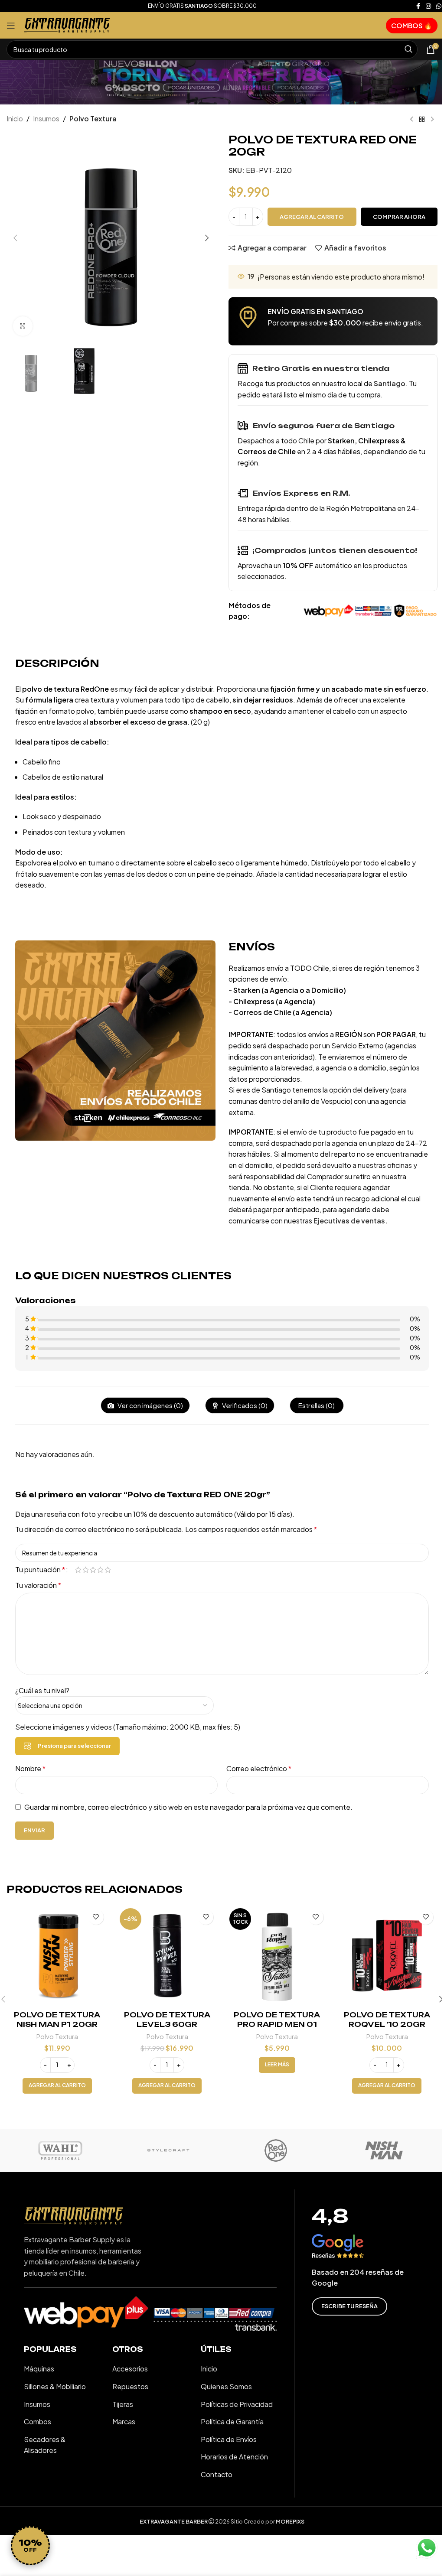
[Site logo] (67, 24)
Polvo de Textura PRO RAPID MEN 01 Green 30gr (277, 2025)
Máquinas (39, 2369)
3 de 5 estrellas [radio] (93, 1570)
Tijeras (123, 2404)
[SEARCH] (408, 49)
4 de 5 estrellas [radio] (100, 1570)
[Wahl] (60, 2150)
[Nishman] (384, 2150)
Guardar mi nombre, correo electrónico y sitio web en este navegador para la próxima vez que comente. (188, 1807)
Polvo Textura (93, 119)
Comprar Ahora (399, 217)
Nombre (30, 1768)
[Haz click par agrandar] (23, 326)
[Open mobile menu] (11, 26)
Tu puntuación (40, 1570)
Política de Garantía (232, 2422)
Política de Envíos (229, 2439)
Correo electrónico (259, 1768)
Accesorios (130, 2369)
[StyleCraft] (168, 2150)
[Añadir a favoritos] (96, 1917)
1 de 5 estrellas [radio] (78, 1570)
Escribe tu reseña (349, 2306)
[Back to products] (422, 120)
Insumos (46, 119)
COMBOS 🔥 (412, 25)
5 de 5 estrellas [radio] (108, 1570)
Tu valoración (38, 1585)
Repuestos (130, 2386)
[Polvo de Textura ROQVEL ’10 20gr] (387, 1956)
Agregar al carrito (312, 217)
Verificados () (244, 1405)
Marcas (124, 2422)
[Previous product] (411, 120)
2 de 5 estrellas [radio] (86, 1570)
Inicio (15, 119)
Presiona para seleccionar (74, 1746)
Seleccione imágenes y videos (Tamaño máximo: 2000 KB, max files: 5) (128, 1727)
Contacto (217, 2474)
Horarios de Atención (234, 2457)
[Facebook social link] (418, 6)
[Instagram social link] (428, 6)
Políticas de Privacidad (237, 2404)
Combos (38, 2422)
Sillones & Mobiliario (55, 2386)
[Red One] (276, 2150)
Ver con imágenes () (150, 1405)
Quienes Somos (226, 2386)
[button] (15, 238)
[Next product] (432, 120)
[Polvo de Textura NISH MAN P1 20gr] (57, 1956)
